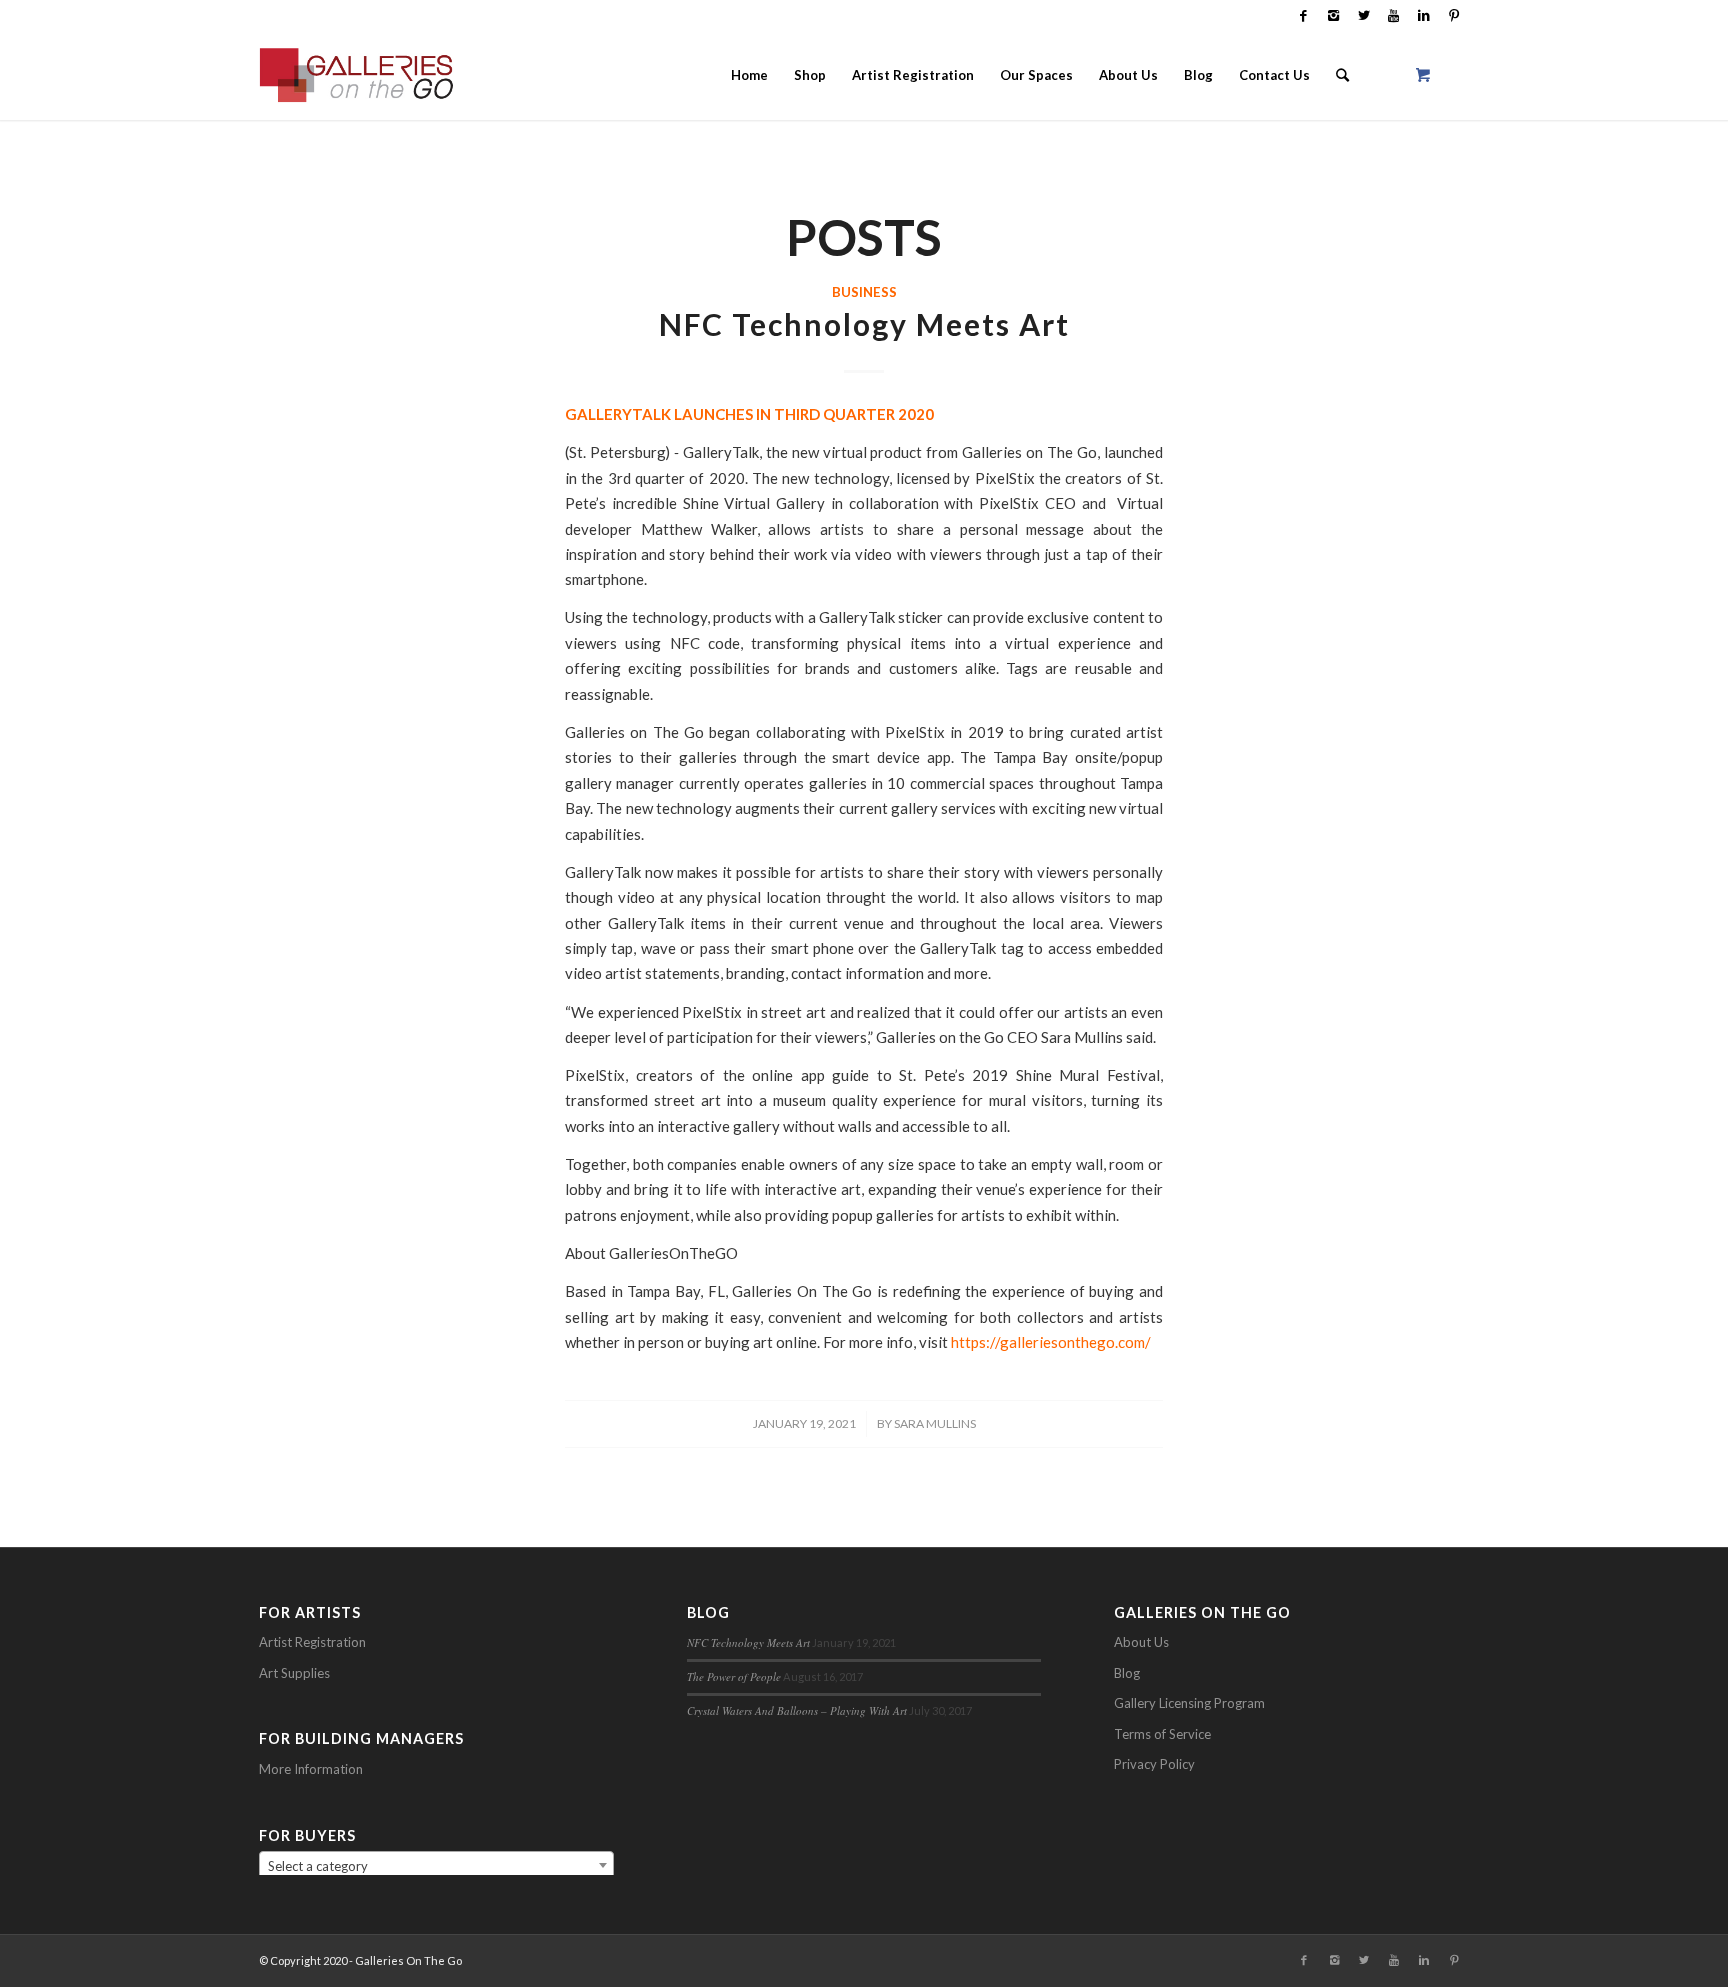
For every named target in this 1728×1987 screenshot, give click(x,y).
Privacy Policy (1154, 1764)
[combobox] (436, 1865)
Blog (1127, 1673)
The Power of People (734, 1676)
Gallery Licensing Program (1189, 1703)
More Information (311, 1769)
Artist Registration (312, 1642)
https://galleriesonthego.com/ (1051, 1342)
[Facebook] (1303, 15)
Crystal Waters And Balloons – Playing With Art (797, 1710)
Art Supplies (294, 1673)
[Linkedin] (1423, 15)
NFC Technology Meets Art (864, 324)
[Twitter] (1363, 15)
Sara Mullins (935, 1423)
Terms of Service (1162, 1734)
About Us (1141, 1642)
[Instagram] (1333, 15)
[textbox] (436, 1866)
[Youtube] (1393, 15)
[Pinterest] (1454, 15)
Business (864, 292)
